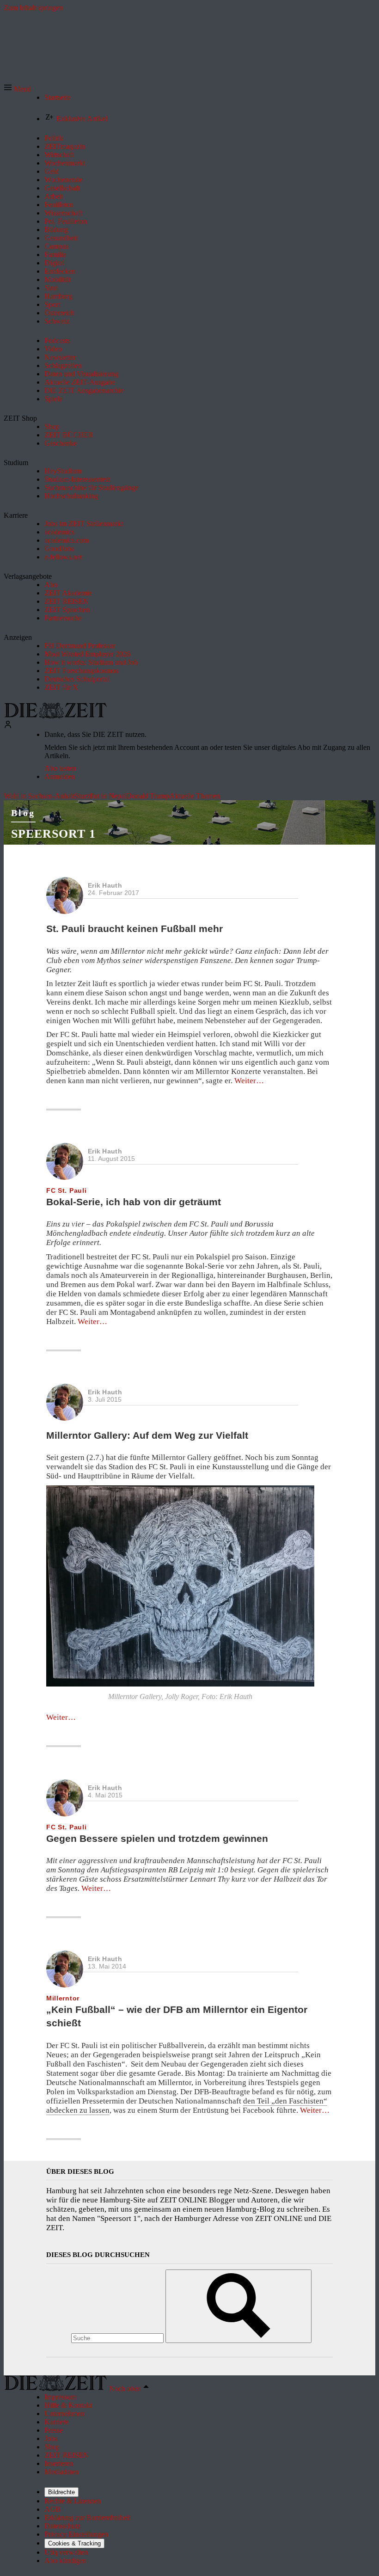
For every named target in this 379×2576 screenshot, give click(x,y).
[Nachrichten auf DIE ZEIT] (55, 716)
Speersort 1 (53, 834)
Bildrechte (61, 2492)
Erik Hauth (105, 885)
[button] (17, 89)
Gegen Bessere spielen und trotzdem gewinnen (157, 1838)
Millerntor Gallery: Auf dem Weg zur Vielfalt (147, 1435)
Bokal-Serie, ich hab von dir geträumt (134, 1202)
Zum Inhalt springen (33, 8)
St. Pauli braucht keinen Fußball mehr (134, 929)
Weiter (249, 1081)
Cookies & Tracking (74, 2543)
